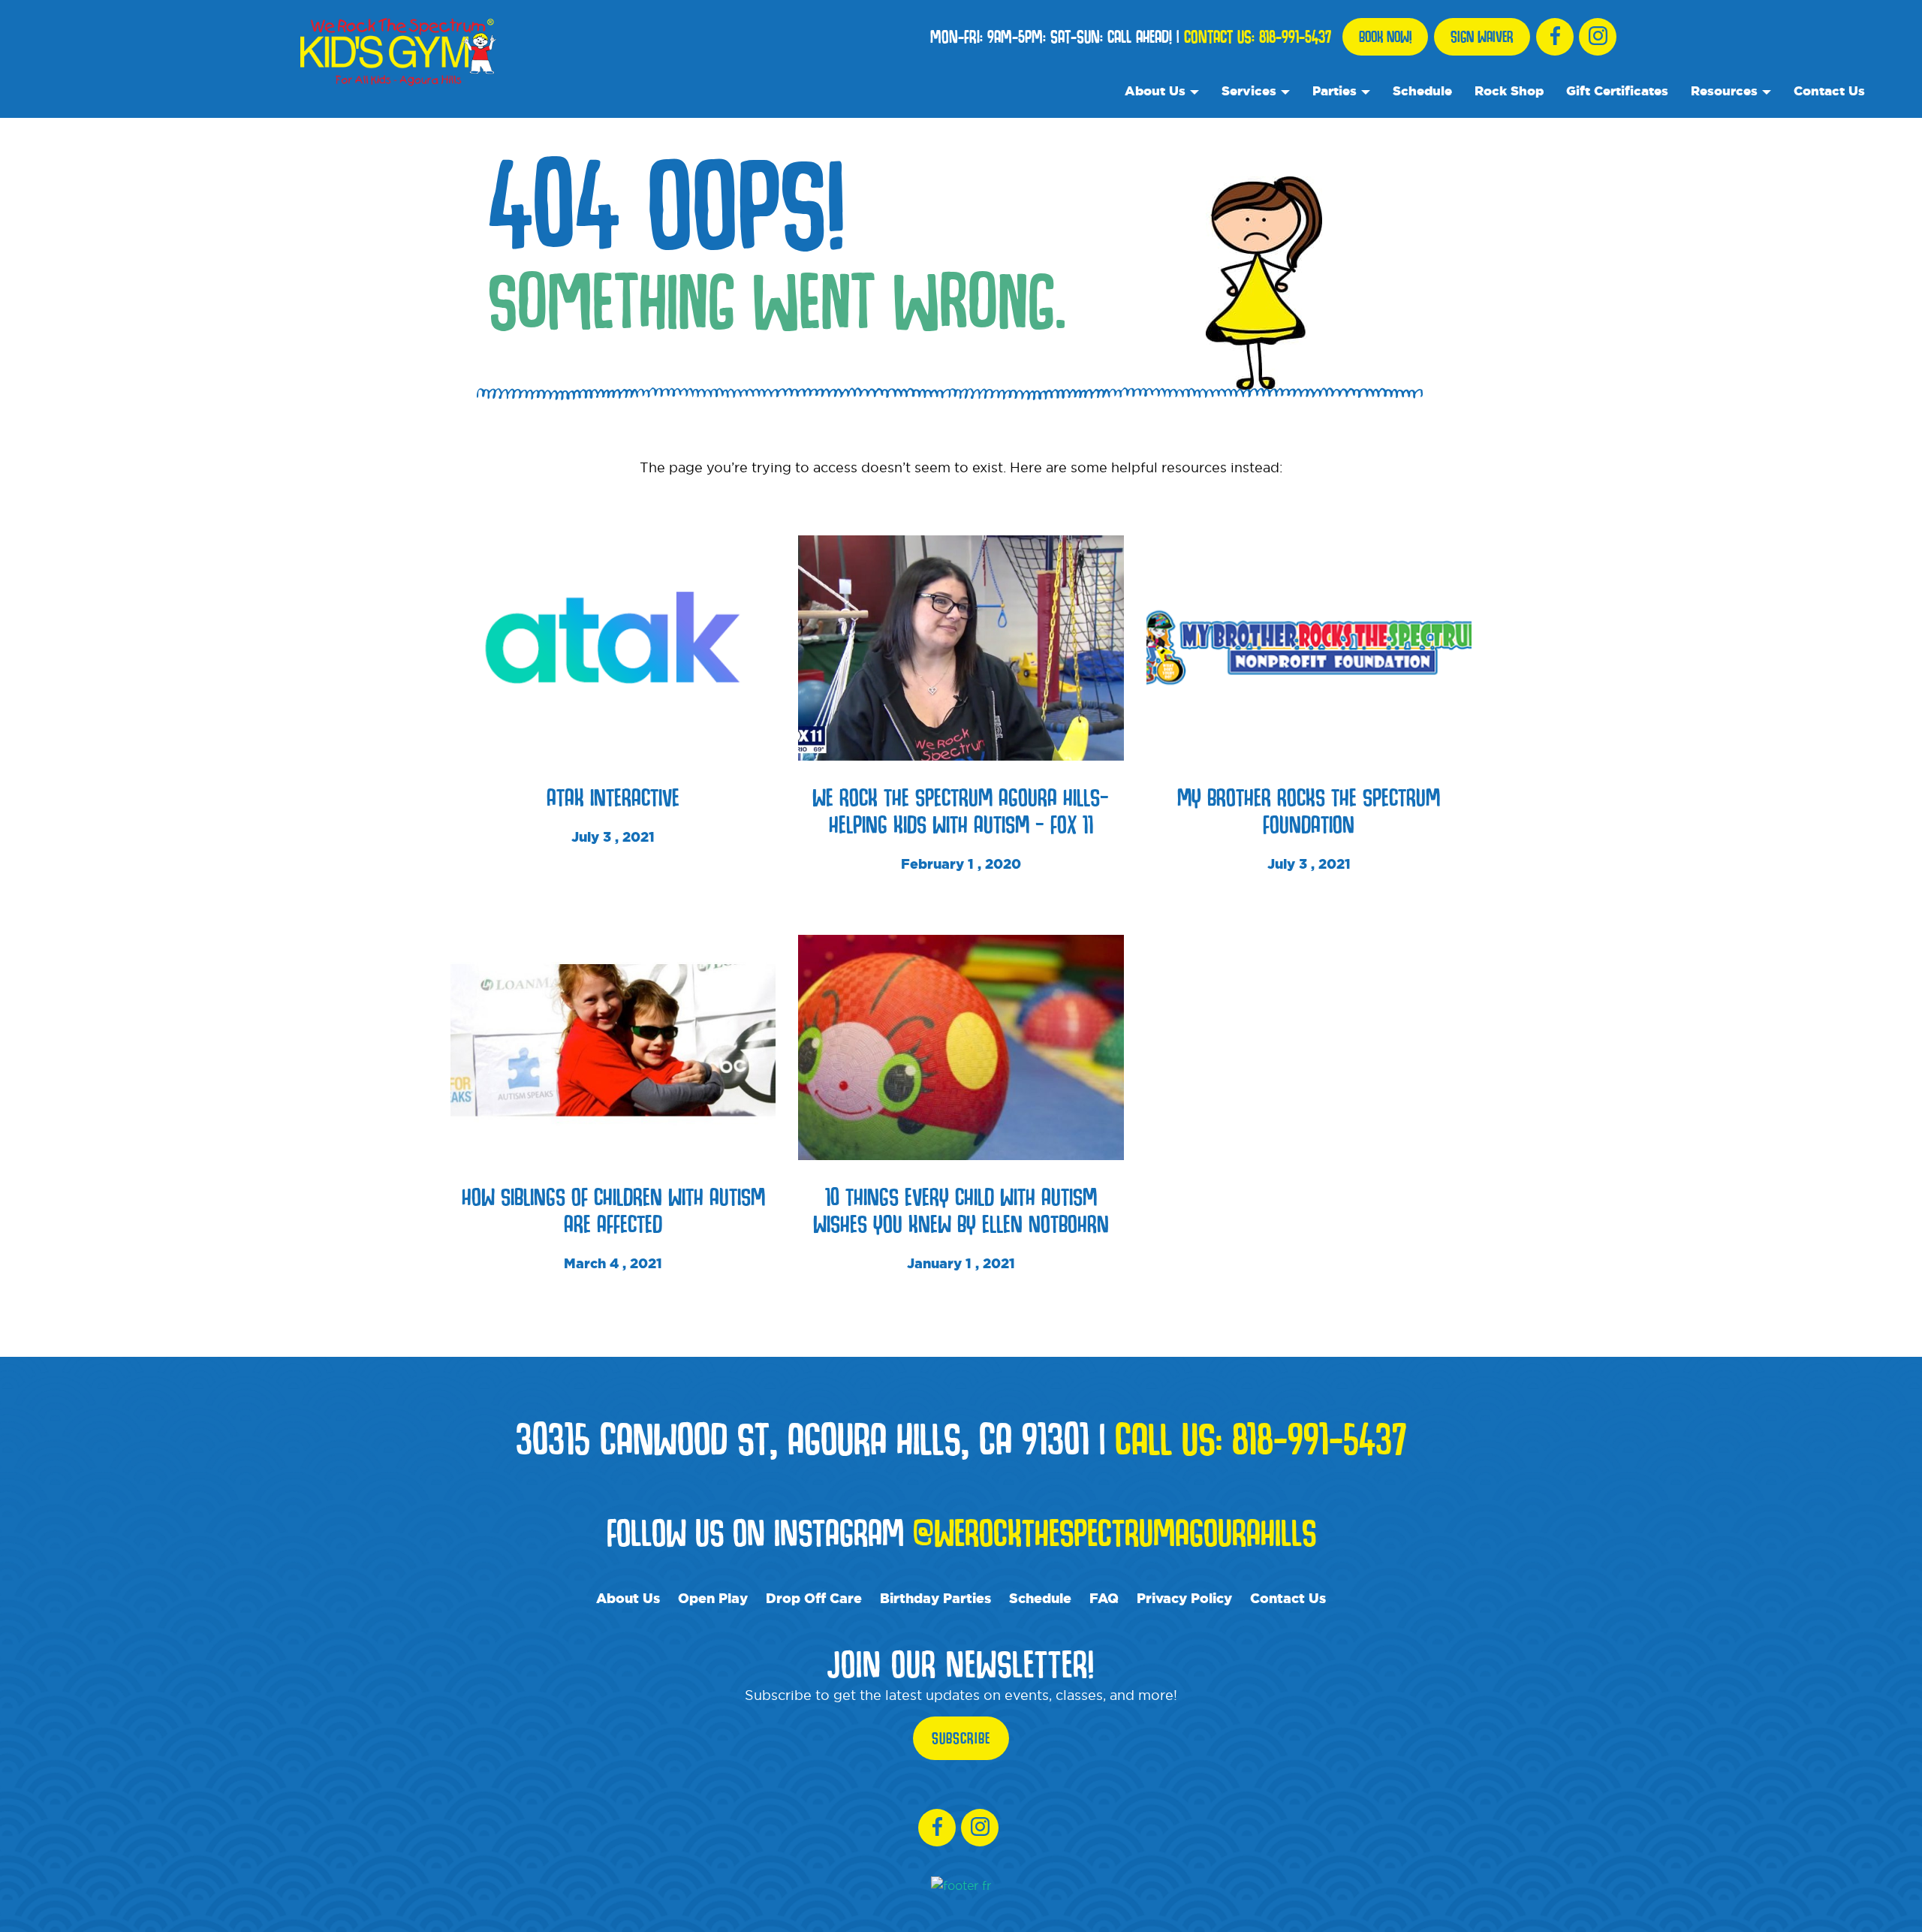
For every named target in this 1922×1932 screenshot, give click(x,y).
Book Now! (1385, 37)
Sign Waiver (1482, 37)
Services (1249, 90)
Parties (1335, 90)
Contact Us (1829, 90)
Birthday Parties (935, 1598)
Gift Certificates (1617, 90)
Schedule (1422, 90)
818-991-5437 (1295, 37)
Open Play (713, 1598)
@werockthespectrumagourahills (1115, 1532)
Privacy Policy (1184, 1598)
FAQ (1104, 1598)
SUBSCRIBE (961, 1738)
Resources (1724, 90)
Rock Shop (1509, 90)
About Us (1155, 90)
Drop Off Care (814, 1598)
